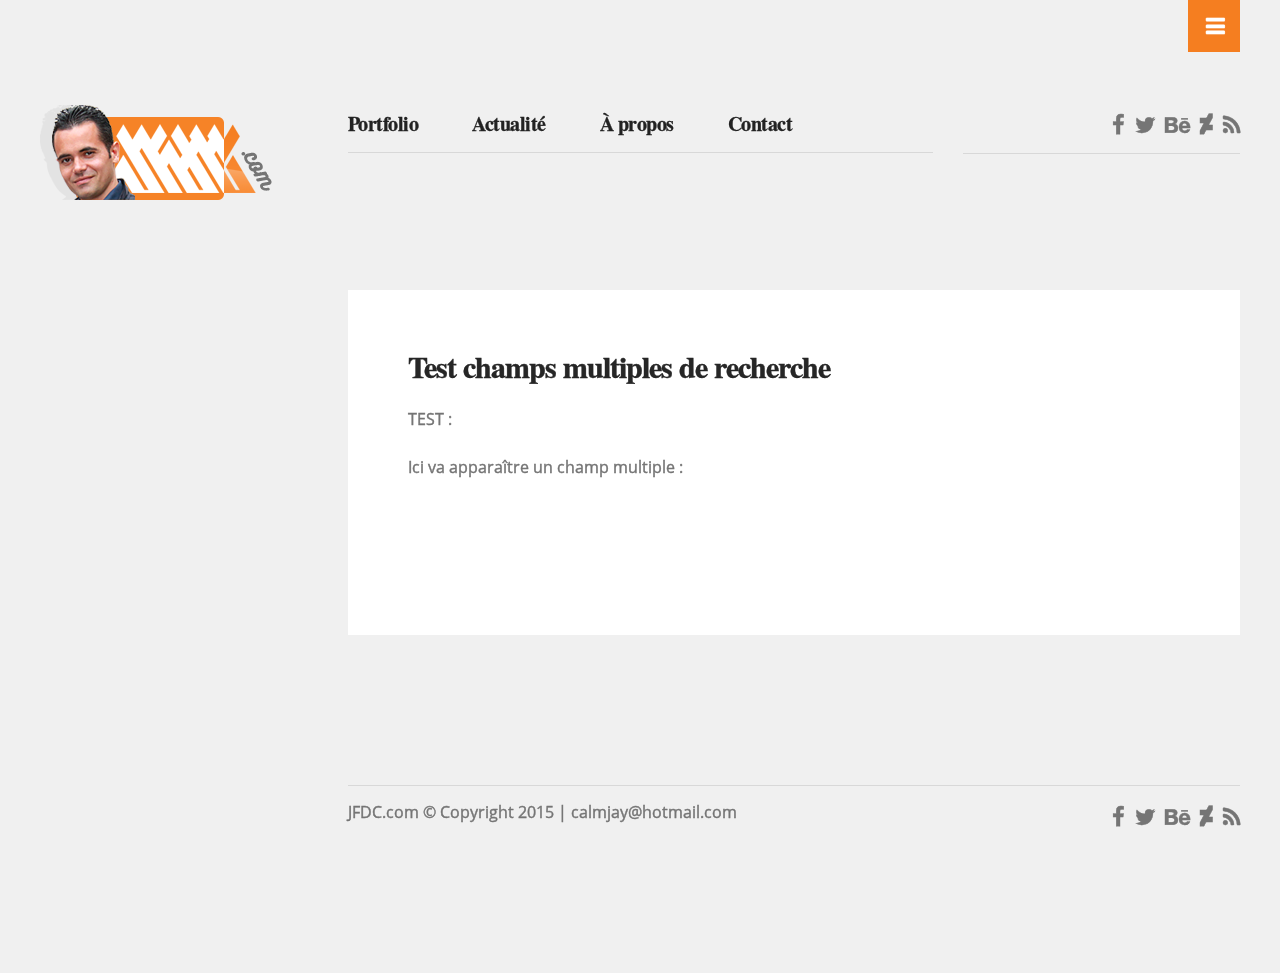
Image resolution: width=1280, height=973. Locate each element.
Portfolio (383, 123)
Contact (760, 123)
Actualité (509, 123)
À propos (637, 123)
